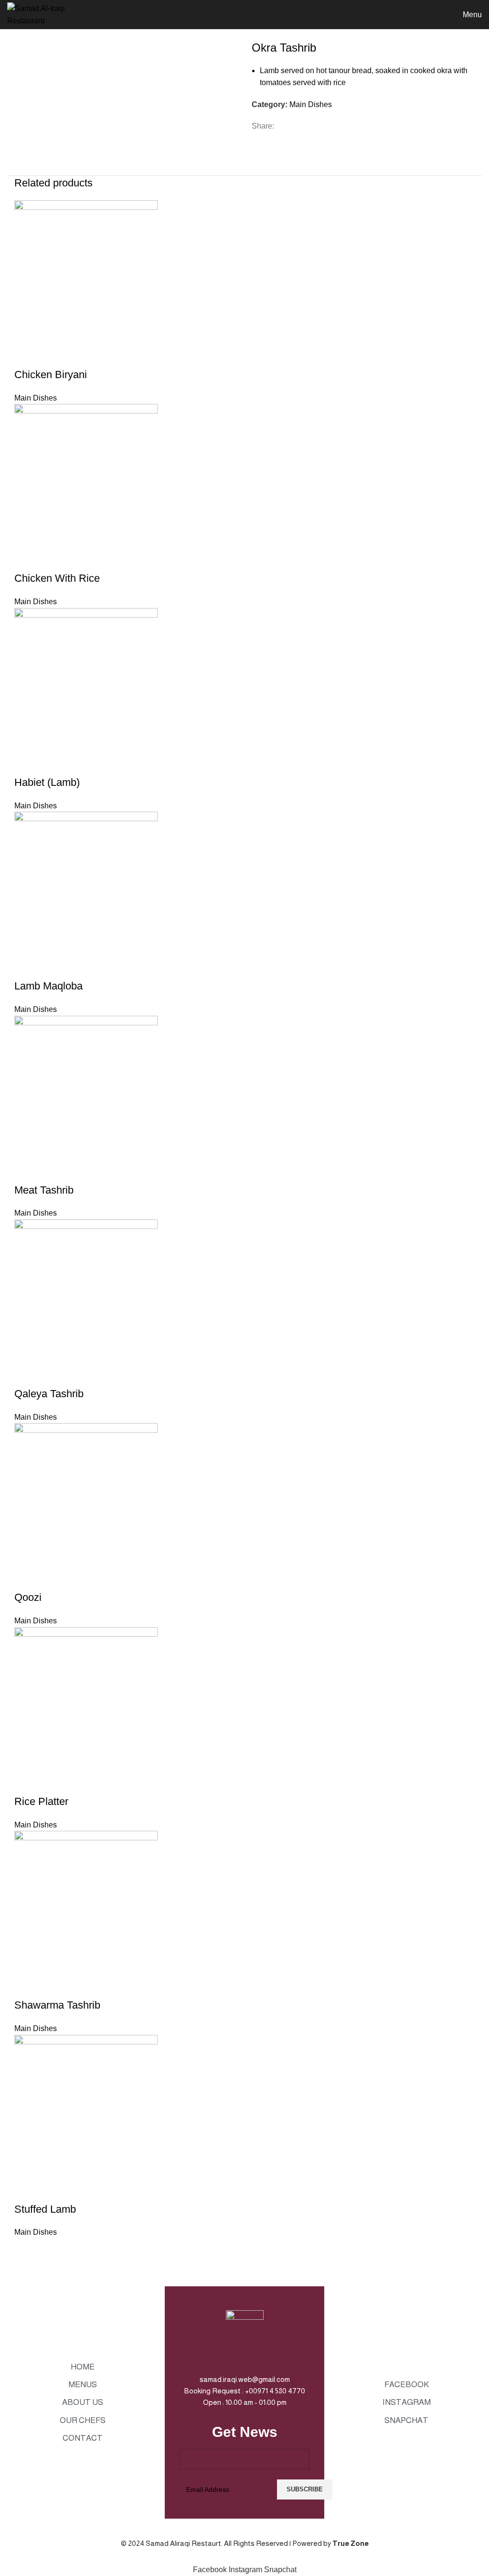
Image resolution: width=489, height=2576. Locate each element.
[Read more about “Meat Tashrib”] (26, 1171)
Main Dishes (311, 104)
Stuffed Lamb (45, 2209)
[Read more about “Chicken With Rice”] (26, 559)
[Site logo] (55, 14)
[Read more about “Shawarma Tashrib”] (26, 1986)
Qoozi (28, 1597)
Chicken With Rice (57, 578)
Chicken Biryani (51, 375)
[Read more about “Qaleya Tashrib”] (26, 1375)
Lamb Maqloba (48, 986)
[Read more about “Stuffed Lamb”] (26, 2190)
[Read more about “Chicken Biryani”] (26, 356)
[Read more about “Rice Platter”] (26, 1783)
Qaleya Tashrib (49, 1394)
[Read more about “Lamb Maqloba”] (26, 967)
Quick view (52, 356)
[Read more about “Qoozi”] (26, 1578)
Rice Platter (41, 1801)
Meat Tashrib (44, 1190)
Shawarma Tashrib (57, 2005)
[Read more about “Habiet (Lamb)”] (26, 763)
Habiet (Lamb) (47, 782)
